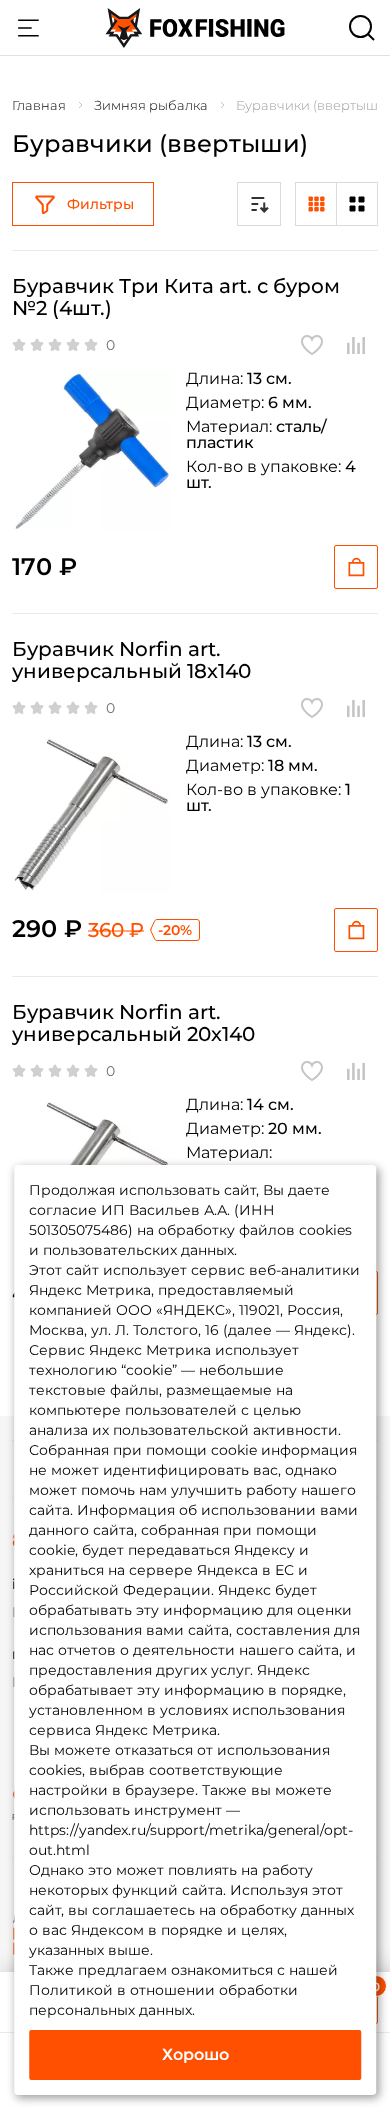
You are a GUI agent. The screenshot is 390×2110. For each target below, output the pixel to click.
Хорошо (195, 2054)
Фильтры (100, 204)
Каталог (28, 28)
